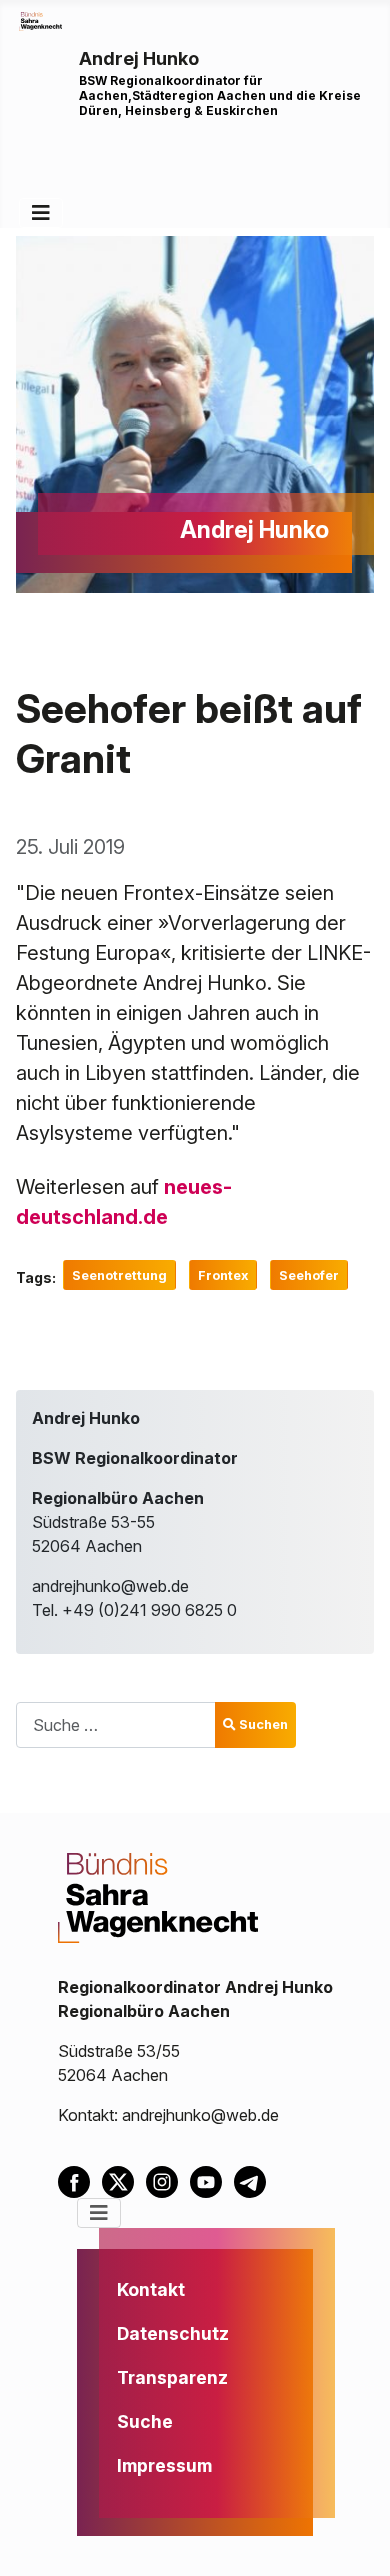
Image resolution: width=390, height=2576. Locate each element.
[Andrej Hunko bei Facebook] (80, 2181)
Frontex (223, 1275)
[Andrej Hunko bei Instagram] (168, 2181)
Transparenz (172, 2378)
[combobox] (116, 1724)
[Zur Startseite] (40, 20)
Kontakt (151, 2290)
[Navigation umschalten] (41, 213)
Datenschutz (173, 2334)
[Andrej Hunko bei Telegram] (254, 2181)
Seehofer (309, 1275)
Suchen (263, 1724)
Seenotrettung (119, 1275)
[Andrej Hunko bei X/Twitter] (124, 2181)
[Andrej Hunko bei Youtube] (212, 2181)
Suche (145, 2422)
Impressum (164, 2466)
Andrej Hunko (139, 58)
